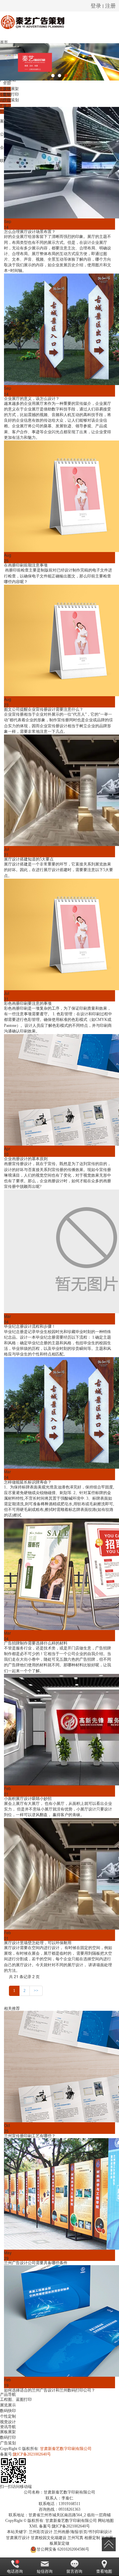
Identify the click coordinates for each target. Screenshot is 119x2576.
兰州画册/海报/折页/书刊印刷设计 (83, 2532)
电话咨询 (15, 2571)
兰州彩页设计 (41, 2532)
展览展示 (8, 2405)
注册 (110, 5)
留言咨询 (74, 2571)
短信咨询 (45, 2571)
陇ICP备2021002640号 (32, 2454)
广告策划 (11, 100)
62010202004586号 (63, 2549)
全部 (7, 83)
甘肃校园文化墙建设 (49, 2538)
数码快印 (8, 2411)
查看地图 (104, 2571)
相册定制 (92, 2538)
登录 (96, 5)
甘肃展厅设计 (18, 2538)
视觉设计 (8, 2422)
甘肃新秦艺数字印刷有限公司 (66, 2449)
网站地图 (106, 2521)
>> (36, 1991)
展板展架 (11, 89)
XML (34, 2526)
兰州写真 (75, 2538)
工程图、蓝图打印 (16, 2399)
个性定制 (8, 2416)
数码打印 (11, 94)
